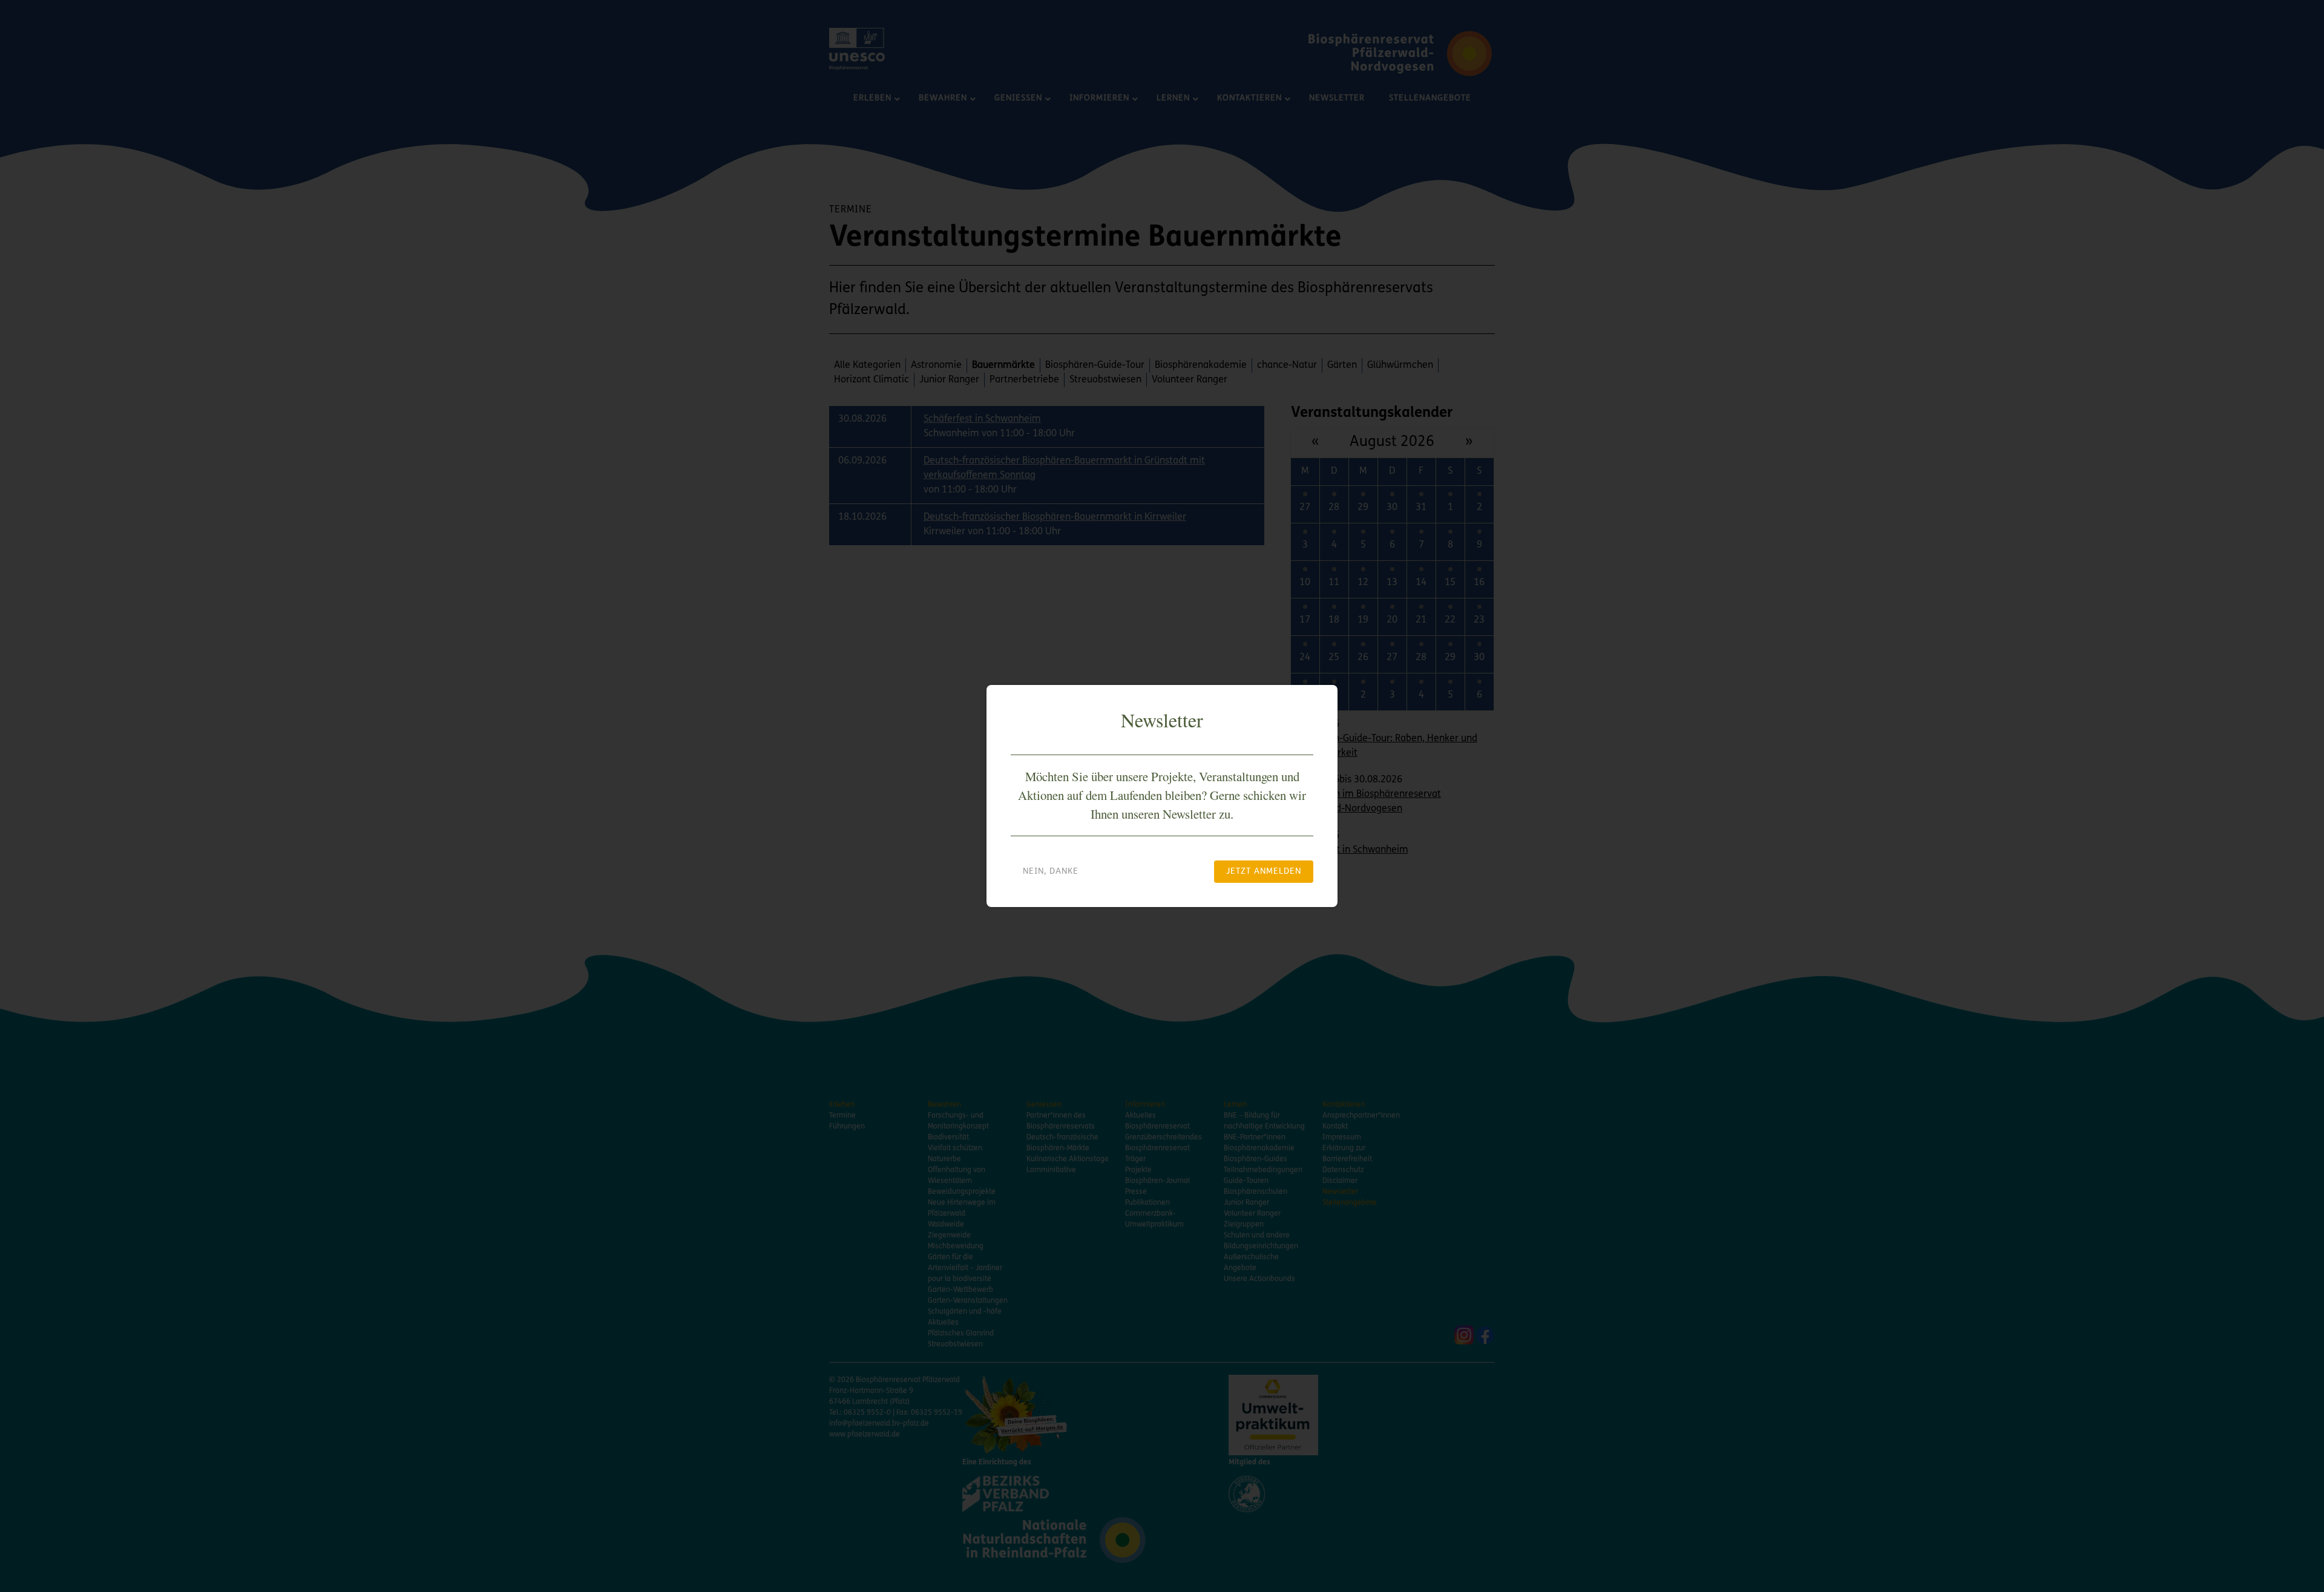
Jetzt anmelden (1264, 872)
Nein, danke (1051, 872)
